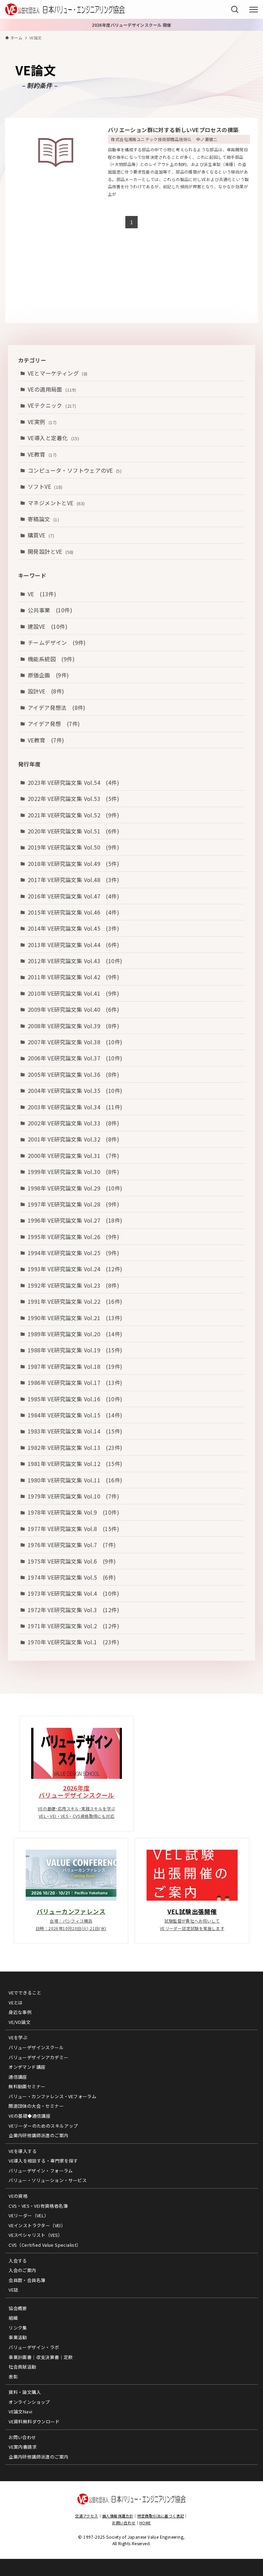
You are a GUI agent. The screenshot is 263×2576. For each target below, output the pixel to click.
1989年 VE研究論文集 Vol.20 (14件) (75, 1334)
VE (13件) (42, 594)
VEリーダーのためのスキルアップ (43, 2126)
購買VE (41, 535)
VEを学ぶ (18, 2037)
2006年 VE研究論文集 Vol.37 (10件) (75, 1058)
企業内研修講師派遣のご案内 (38, 2135)
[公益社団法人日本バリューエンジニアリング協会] (65, 9)
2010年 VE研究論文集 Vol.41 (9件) (73, 993)
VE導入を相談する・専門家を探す (43, 2161)
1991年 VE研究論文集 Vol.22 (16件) (75, 1301)
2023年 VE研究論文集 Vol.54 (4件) (73, 782)
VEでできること (25, 1993)
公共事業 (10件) (50, 610)
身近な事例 (20, 2012)
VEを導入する (23, 2151)
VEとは (16, 2003)
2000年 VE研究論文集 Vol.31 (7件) (73, 1156)
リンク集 (18, 2328)
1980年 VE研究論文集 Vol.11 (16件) (75, 1480)
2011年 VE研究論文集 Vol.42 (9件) (73, 977)
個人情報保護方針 (118, 2516)
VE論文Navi (20, 2412)
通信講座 (18, 2077)
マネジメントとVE (56, 503)
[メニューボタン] (254, 10)
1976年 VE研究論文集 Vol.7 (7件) (72, 1545)
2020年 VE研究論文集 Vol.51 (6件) (73, 831)
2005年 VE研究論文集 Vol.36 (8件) (73, 1074)
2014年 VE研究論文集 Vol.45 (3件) (73, 928)
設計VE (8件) (46, 691)
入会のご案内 (22, 2270)
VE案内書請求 (23, 2447)
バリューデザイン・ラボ (34, 2347)
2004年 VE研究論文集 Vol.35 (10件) (75, 1091)
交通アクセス (86, 2516)
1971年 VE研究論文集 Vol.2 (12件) (73, 1626)
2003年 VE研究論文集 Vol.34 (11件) (75, 1107)
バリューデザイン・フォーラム (41, 2171)
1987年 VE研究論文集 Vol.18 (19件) (75, 1366)
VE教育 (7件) (46, 740)
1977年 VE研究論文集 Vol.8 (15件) (73, 1529)
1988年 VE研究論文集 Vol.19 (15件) (75, 1350)
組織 (13, 2318)
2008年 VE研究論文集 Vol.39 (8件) (73, 1026)
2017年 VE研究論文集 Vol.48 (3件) (73, 880)
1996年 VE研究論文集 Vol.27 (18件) (75, 1220)
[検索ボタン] (235, 9)
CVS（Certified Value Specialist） (45, 2245)
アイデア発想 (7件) (54, 724)
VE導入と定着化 (53, 438)
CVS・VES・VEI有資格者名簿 (38, 2206)
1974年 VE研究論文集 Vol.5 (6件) (72, 1577)
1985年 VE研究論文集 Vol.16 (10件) (75, 1399)
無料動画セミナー (27, 2086)
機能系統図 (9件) (51, 659)
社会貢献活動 (22, 2367)
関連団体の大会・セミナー (36, 2106)
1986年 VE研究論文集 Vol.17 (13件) (75, 1382)
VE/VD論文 (20, 2022)
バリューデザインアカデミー (38, 2057)
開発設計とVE (51, 551)
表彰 (13, 2377)
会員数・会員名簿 (27, 2280)
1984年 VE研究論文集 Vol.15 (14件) (75, 1415)
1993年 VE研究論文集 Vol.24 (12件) (75, 1269)
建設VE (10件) (48, 626)
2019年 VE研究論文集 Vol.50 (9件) (73, 847)
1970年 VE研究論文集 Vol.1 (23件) (73, 1642)
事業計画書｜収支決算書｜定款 (41, 2357)
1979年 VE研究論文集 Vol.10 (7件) (73, 1496)
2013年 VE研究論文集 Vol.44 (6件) (73, 945)
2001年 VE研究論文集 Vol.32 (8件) (73, 1139)
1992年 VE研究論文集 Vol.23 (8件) (73, 1285)
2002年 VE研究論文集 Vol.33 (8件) (73, 1123)
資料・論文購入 (25, 2392)
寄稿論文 (43, 519)
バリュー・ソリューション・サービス (48, 2180)
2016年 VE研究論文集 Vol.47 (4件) (73, 896)
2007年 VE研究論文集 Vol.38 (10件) (75, 1042)
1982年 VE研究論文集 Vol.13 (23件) (75, 1448)
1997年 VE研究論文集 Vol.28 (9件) (73, 1204)
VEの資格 (18, 2196)
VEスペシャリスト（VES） (36, 2235)
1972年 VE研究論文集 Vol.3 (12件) (73, 1610)
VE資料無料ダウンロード (34, 2421)
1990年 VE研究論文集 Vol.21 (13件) (75, 1318)
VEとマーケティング (58, 373)
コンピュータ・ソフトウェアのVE (75, 470)
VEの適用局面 (52, 389)
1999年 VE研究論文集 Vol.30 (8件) (73, 1172)
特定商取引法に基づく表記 (161, 2516)
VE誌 (13, 2290)
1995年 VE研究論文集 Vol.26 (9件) (73, 1237)
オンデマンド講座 (27, 2067)
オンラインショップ (29, 2402)
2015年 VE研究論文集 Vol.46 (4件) (73, 912)
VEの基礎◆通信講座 (29, 2116)
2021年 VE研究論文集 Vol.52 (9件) (73, 815)
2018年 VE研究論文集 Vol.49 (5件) (73, 864)
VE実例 (42, 422)
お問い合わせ (22, 2437)
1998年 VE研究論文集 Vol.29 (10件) (75, 1188)
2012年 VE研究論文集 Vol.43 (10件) (75, 961)
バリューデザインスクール (36, 2047)
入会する (18, 2261)
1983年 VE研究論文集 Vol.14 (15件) (75, 1431)
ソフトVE (45, 486)
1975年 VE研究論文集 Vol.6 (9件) (72, 1561)
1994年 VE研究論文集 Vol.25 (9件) (73, 1253)
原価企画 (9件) (48, 675)
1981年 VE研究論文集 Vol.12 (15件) (75, 1464)
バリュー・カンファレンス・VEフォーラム (52, 2096)
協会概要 (18, 2308)
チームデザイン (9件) (57, 642)
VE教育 (42, 454)
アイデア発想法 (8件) (57, 707)
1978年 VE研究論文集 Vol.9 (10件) (73, 1512)
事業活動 (18, 2337)
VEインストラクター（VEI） (37, 2225)
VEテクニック (52, 405)
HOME (145, 2523)
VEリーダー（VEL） (29, 2215)
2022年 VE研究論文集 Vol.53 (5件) (73, 799)
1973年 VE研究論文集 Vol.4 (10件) (73, 1593)
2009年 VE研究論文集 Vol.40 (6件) (73, 1009)
